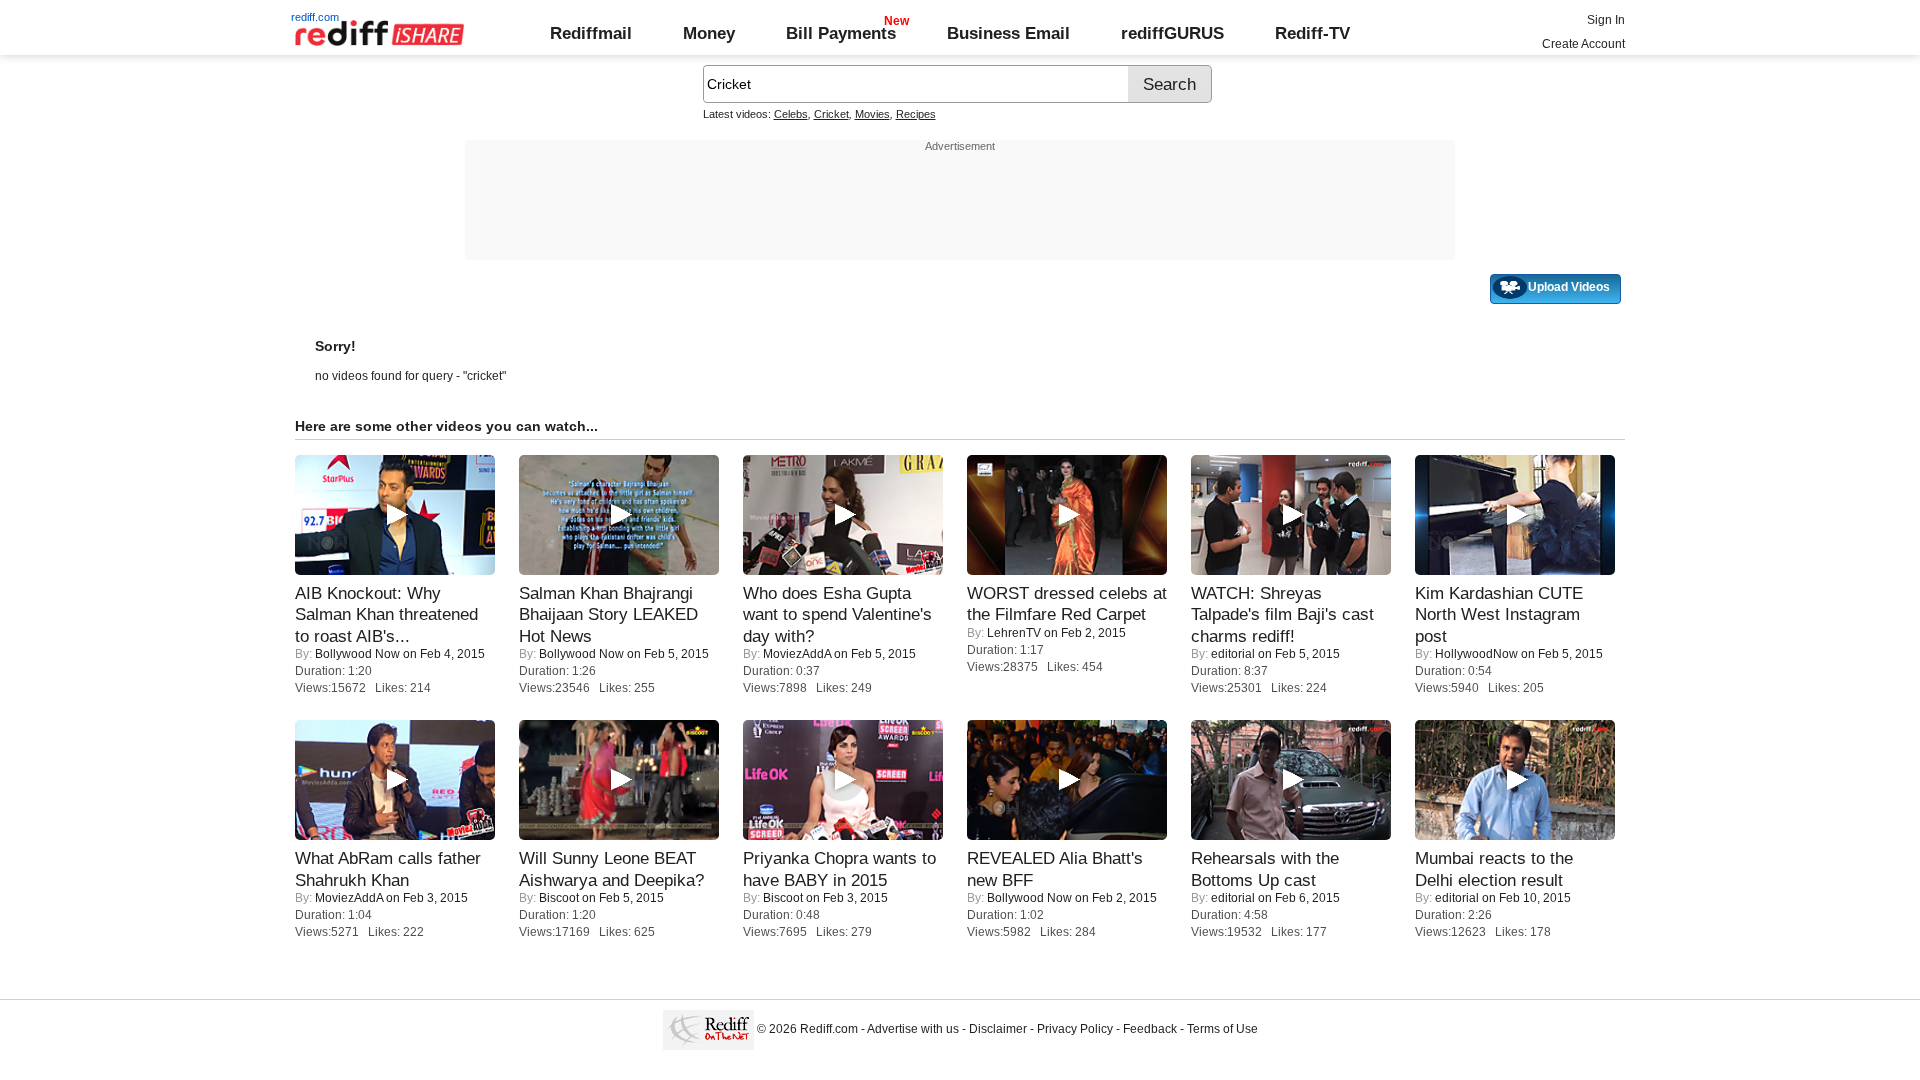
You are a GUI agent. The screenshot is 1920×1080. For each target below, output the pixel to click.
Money (709, 33)
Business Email (1008, 33)
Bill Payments (841, 33)
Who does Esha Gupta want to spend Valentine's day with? (837, 614)
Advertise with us (913, 1029)
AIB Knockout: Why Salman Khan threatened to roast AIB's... (386, 614)
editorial (1233, 654)
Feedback (1150, 1029)
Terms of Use (1222, 1029)
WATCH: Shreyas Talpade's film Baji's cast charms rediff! (1282, 614)
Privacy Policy (1075, 1029)
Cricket (831, 114)
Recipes (916, 114)
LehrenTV (1014, 633)
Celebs (791, 114)
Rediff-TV (1312, 33)
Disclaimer (998, 1029)
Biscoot (559, 898)
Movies (872, 114)
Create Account (1583, 44)
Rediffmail (591, 33)
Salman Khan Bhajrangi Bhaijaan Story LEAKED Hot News (608, 614)
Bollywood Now (357, 654)
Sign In (1606, 20)
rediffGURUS (1172, 33)
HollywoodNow (1476, 654)
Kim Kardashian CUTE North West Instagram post (1499, 614)
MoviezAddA (797, 654)
